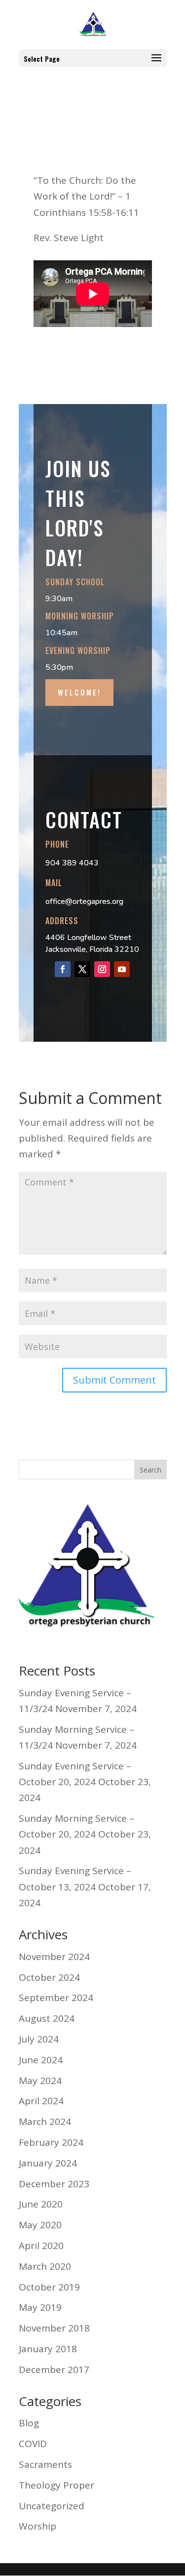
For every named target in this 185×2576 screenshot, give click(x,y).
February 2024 (51, 2142)
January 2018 (48, 2349)
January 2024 (48, 2163)
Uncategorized (52, 2506)
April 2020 (41, 2246)
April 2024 (41, 2101)
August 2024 (47, 2018)
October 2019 (49, 2287)
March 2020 (45, 2266)
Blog (29, 2423)
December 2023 (54, 2184)
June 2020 (41, 2204)
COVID (33, 2444)
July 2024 (39, 2039)
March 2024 (45, 2122)
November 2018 (54, 2328)
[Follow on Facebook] (63, 969)
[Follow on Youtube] (122, 969)
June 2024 (41, 2060)
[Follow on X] (82, 969)
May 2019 (40, 2307)
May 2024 (40, 2081)
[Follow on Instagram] (102, 969)
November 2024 (54, 1957)
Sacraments (45, 2464)
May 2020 (40, 2225)
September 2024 (56, 1998)
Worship (37, 2526)
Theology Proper (56, 2485)
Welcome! (79, 692)
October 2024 (49, 1977)
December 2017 (54, 2370)
